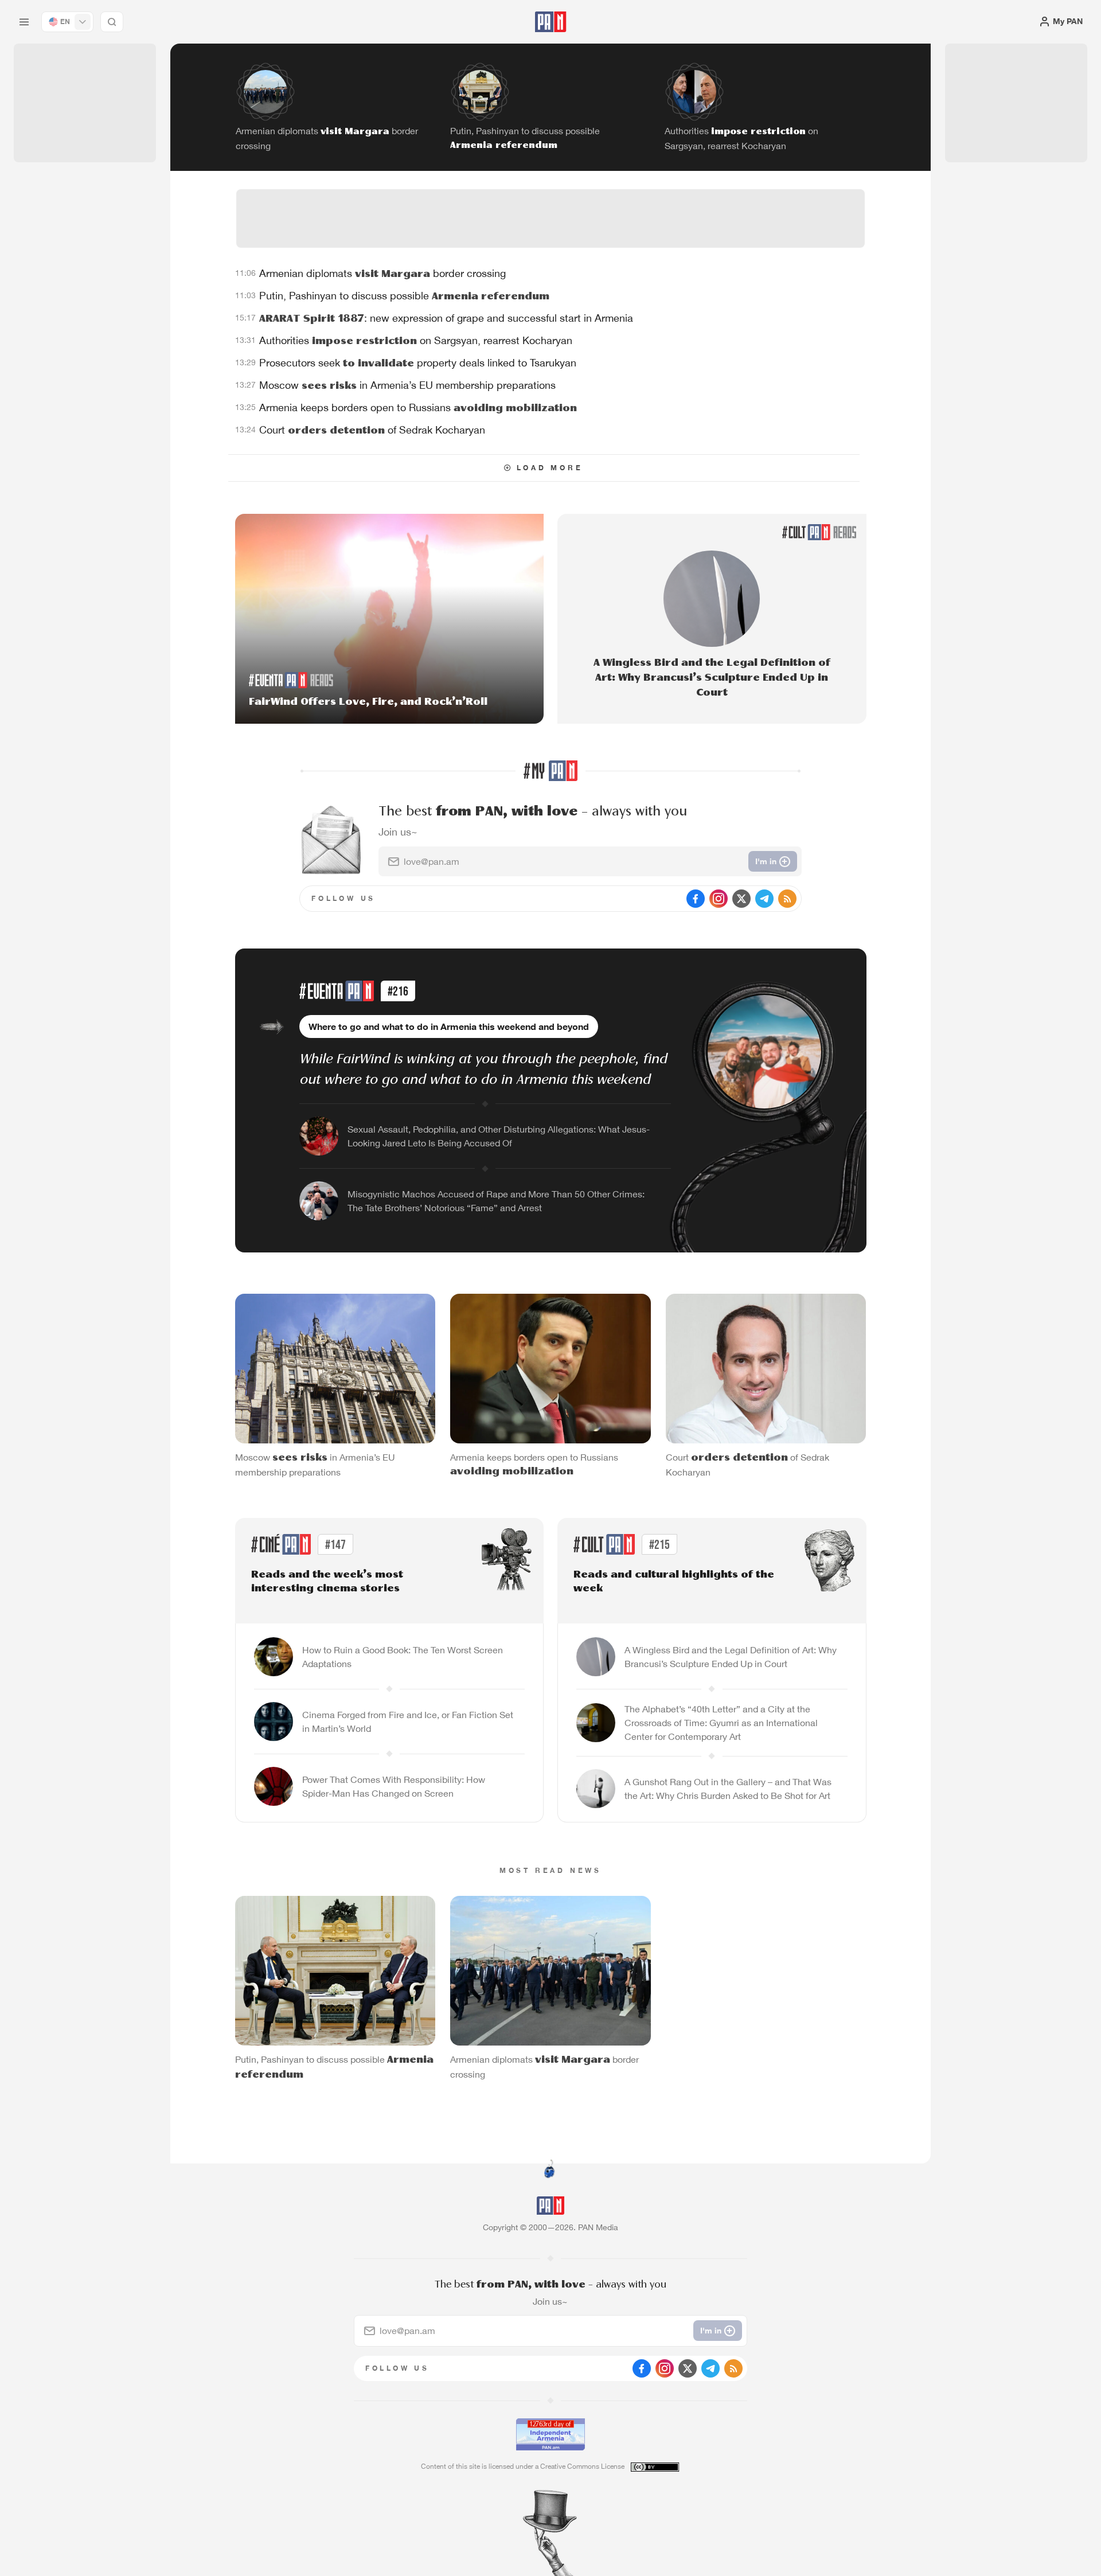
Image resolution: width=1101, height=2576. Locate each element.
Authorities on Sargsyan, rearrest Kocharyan (416, 340)
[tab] (692, 375)
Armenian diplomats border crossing (382, 273)
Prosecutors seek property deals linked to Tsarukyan (418, 363)
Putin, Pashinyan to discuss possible (404, 296)
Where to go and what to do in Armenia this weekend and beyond (449, 1027)
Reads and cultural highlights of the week (674, 1582)
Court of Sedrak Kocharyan (372, 430)
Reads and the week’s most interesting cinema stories (327, 1582)
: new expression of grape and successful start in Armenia (446, 318)
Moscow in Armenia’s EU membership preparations (407, 385)
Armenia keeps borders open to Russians (418, 407)
